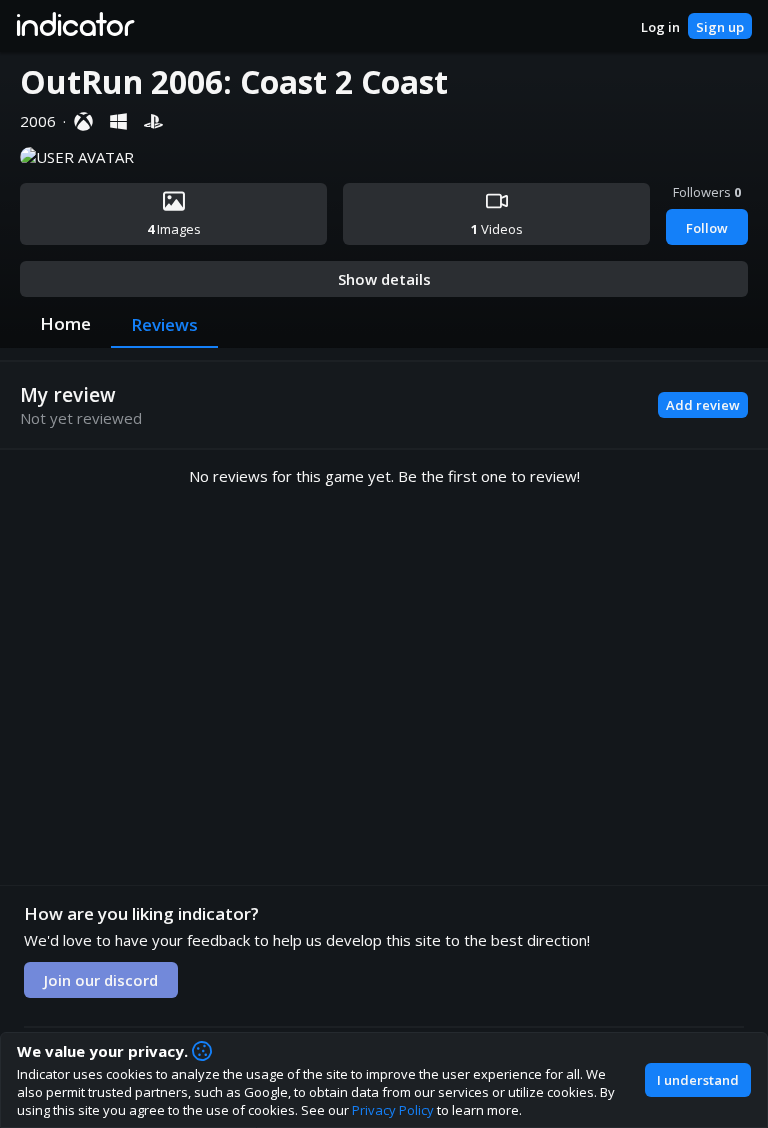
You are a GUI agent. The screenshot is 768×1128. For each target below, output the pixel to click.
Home (65, 323)
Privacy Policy (393, 1110)
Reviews (164, 324)
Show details (384, 279)
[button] (74, 26)
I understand (698, 1080)
